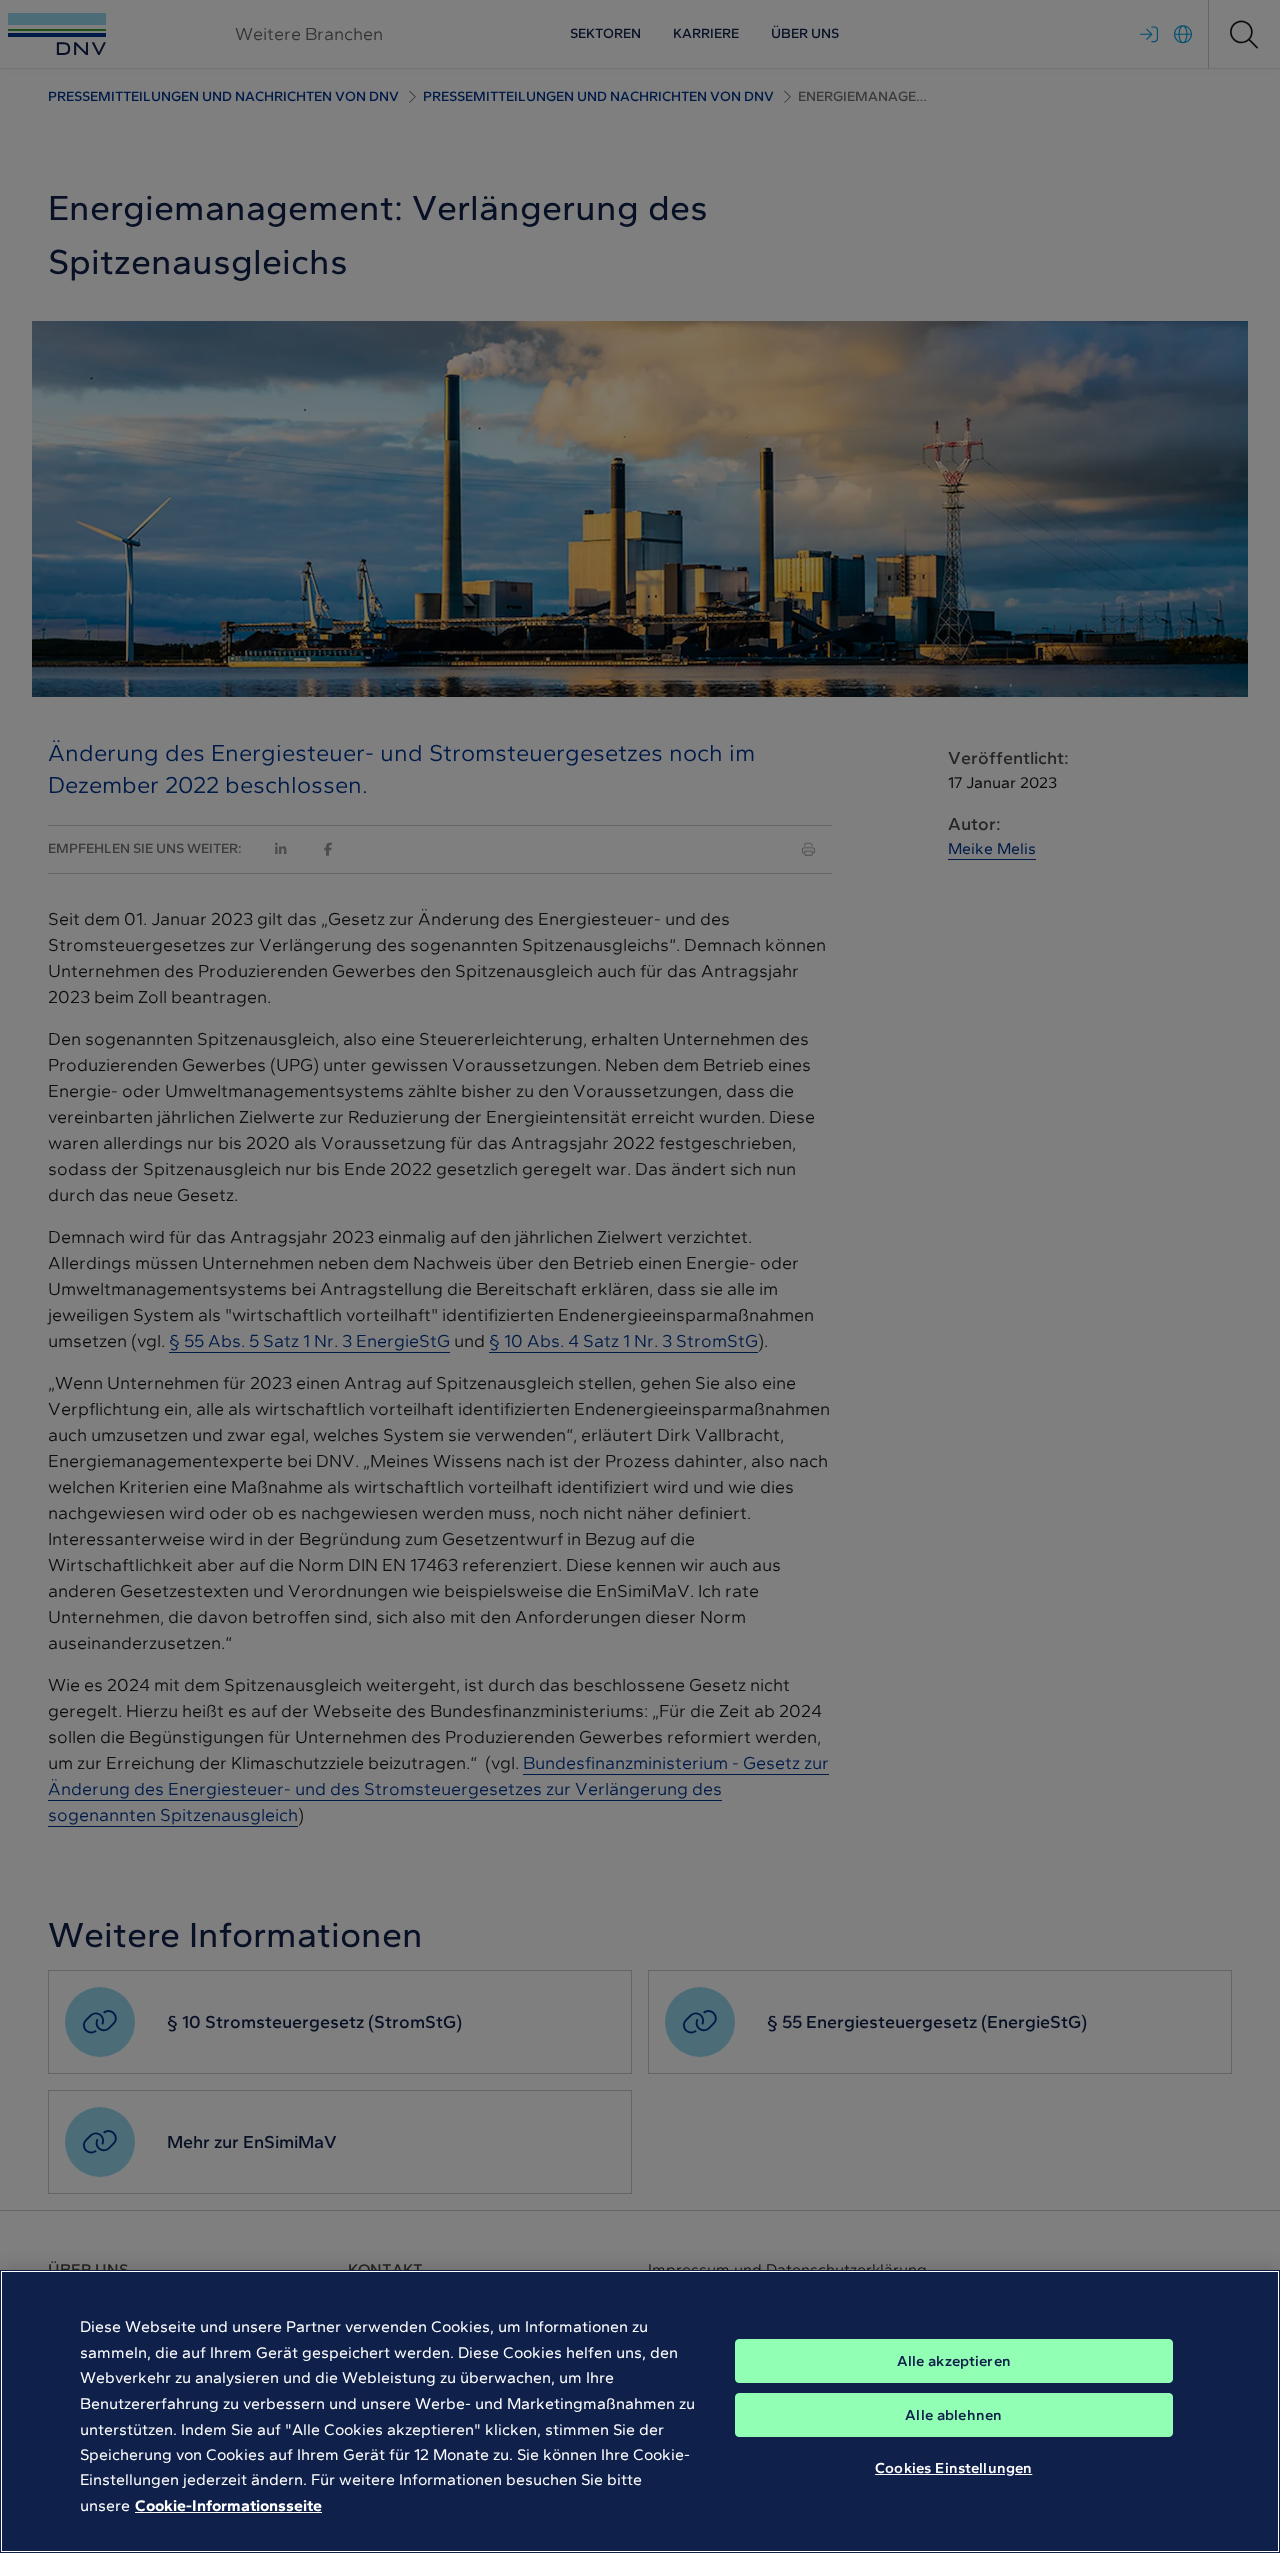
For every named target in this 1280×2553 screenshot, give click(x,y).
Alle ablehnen (953, 2415)
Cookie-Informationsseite (228, 2505)
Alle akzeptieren (954, 2361)
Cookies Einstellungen (953, 2468)
